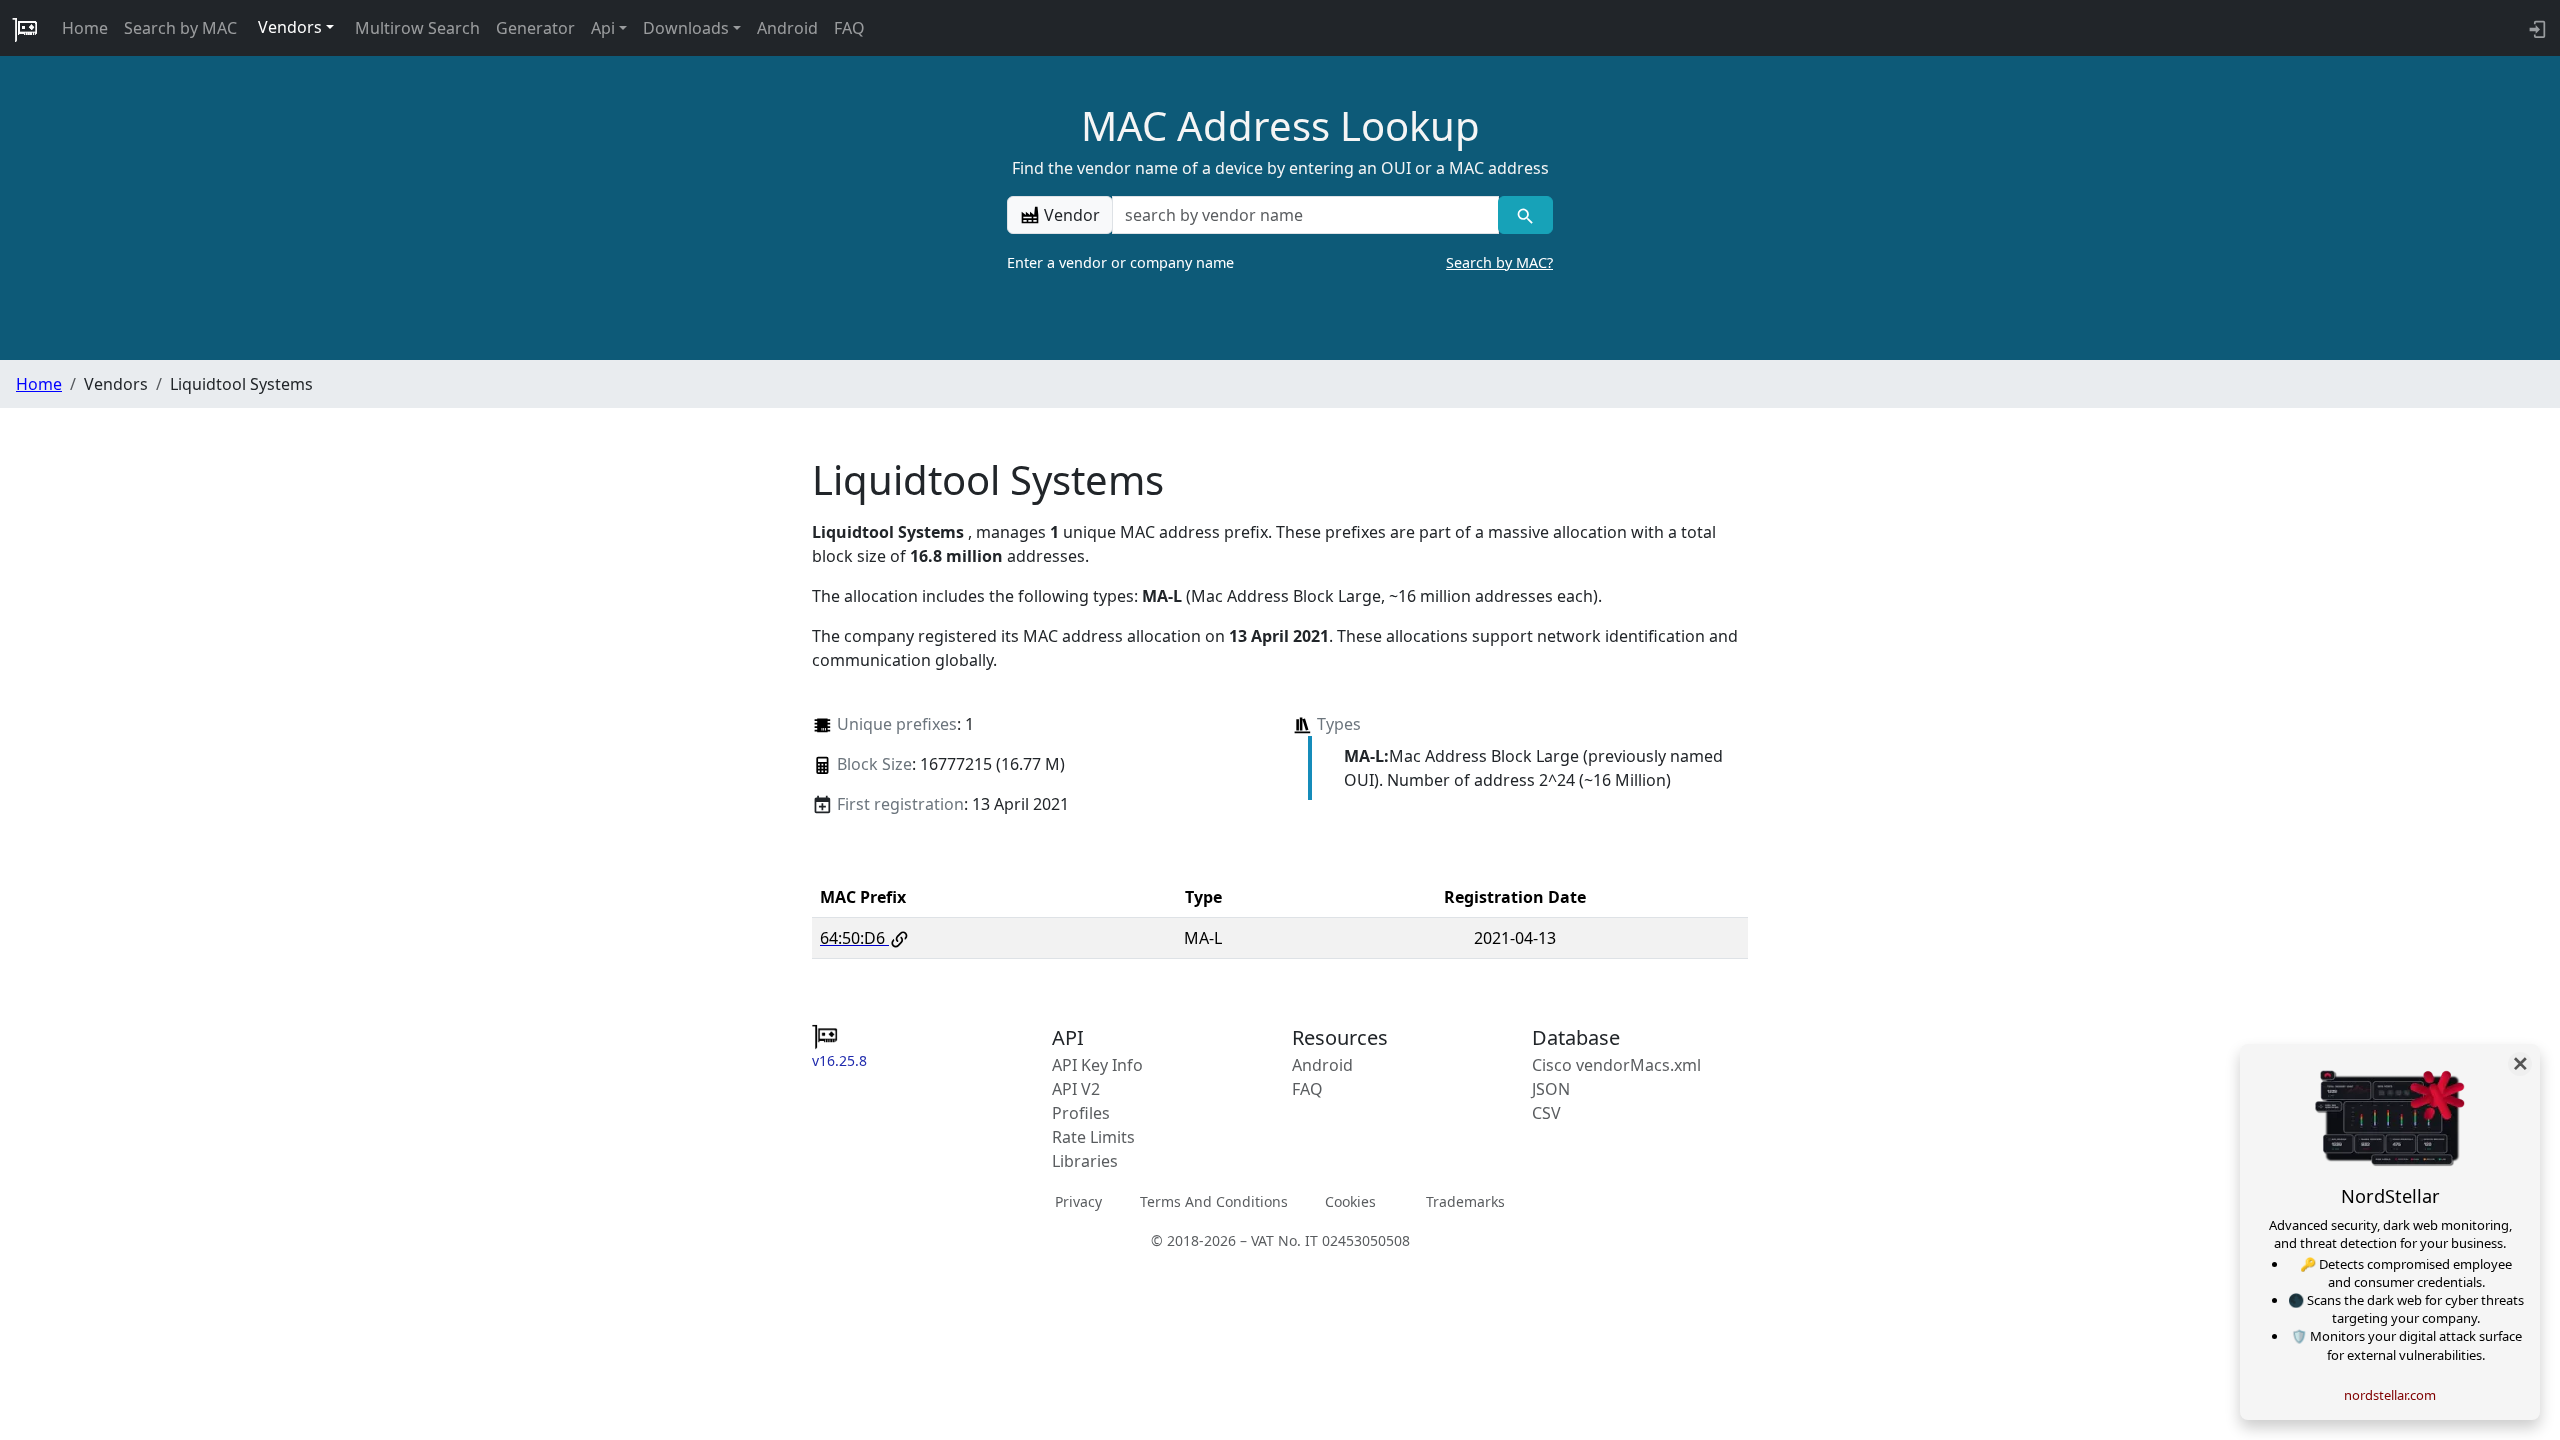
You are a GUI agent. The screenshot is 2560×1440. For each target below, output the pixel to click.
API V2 (1076, 1089)
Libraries (1085, 1161)
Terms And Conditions (1214, 1201)
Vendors (290, 27)
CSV (1546, 1113)
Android (787, 28)
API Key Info (1097, 1065)
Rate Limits (1093, 1137)
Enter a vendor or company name (1280, 262)
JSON (1551, 1089)
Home (85, 28)
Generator (535, 28)
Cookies (1350, 1201)
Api (603, 28)
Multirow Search (417, 28)
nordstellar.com (2390, 1395)
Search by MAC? (1499, 262)
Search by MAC (180, 28)
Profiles (1081, 1113)
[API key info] (2535, 28)
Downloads (686, 28)
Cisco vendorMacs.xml (1616, 1065)
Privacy (1078, 1201)
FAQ (849, 28)
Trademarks (1465, 1201)
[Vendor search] (1525, 215)
